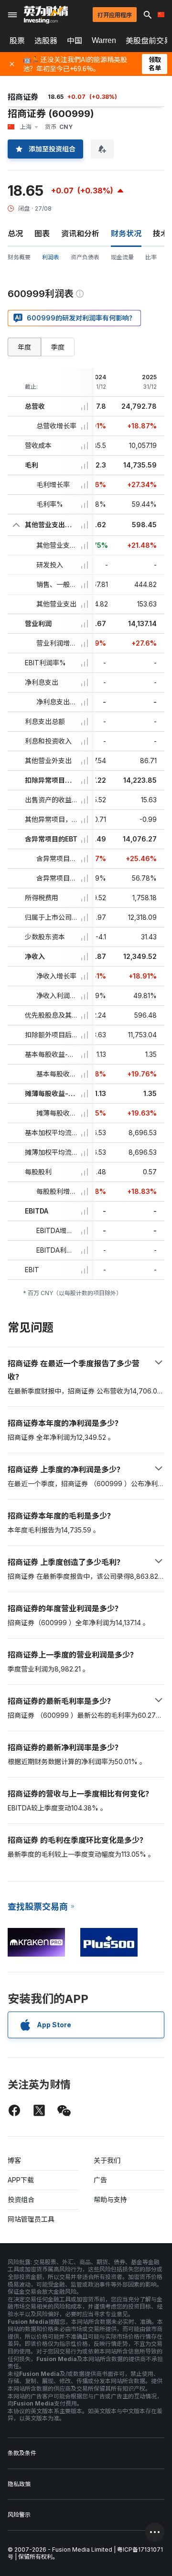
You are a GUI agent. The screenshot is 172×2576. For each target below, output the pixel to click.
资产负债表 (85, 257)
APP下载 (21, 2180)
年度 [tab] (24, 347)
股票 (17, 41)
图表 (42, 234)
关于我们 (107, 2160)
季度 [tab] (58, 347)
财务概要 (19, 257)
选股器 (46, 41)
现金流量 (122, 257)
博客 (14, 2160)
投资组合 (21, 2199)
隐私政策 (19, 2484)
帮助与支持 (110, 2199)
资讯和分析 (80, 234)
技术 (161, 234)
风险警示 (19, 2515)
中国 (75, 41)
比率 (151, 257)
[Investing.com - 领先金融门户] (46, 15)
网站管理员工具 (31, 2219)
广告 (100, 2180)
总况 (15, 234)
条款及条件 (22, 2453)
